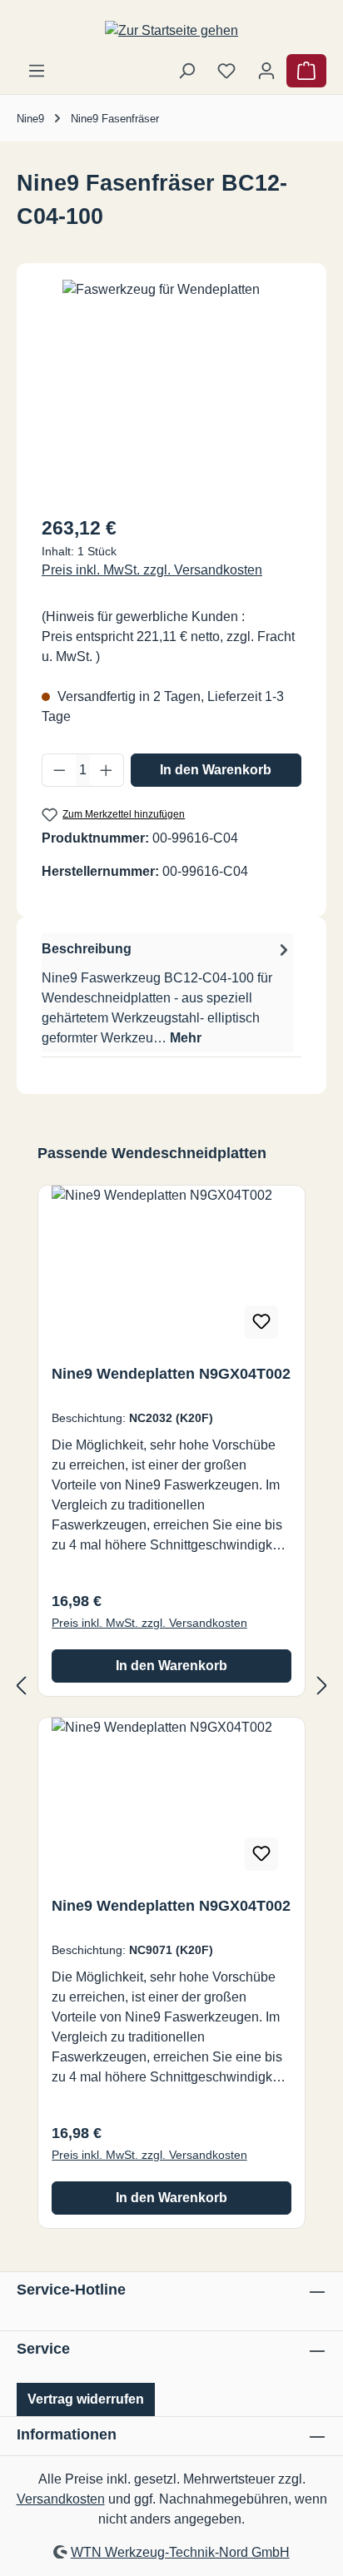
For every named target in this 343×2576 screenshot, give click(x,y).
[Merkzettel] (226, 71)
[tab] (167, 993)
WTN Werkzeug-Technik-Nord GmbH (180, 2552)
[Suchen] (186, 71)
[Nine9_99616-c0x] (171, 373)
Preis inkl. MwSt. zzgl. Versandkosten (152, 570)
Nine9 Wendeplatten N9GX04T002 (171, 1374)
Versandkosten (61, 2499)
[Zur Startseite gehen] (171, 30)
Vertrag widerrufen (86, 2399)
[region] (171, 390)
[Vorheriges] (21, 1686)
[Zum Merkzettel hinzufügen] (261, 1322)
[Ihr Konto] (266, 71)
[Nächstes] (322, 1686)
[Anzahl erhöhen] (107, 770)
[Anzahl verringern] (59, 770)
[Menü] (37, 71)
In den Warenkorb (216, 770)
